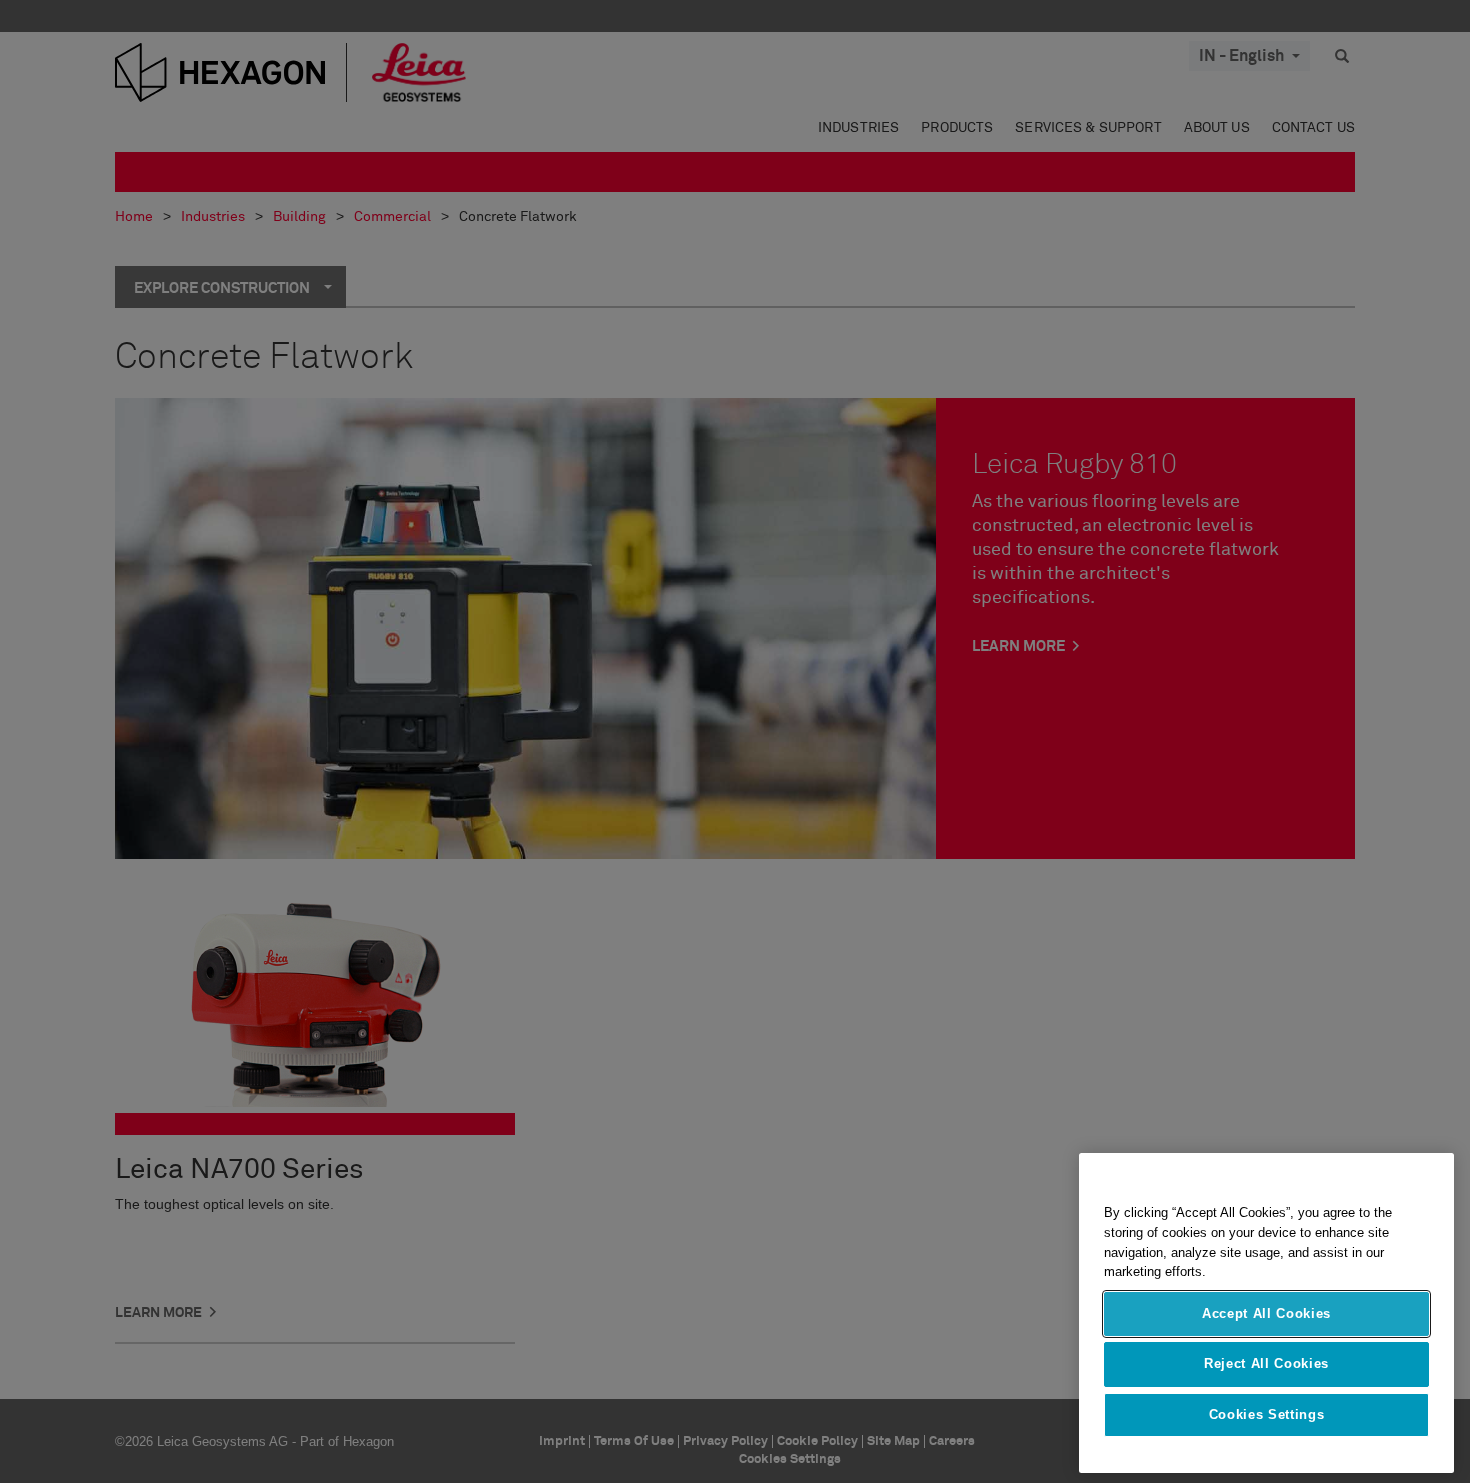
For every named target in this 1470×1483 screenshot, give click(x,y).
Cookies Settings (1267, 1414)
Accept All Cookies (1266, 1313)
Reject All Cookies (1266, 1363)
